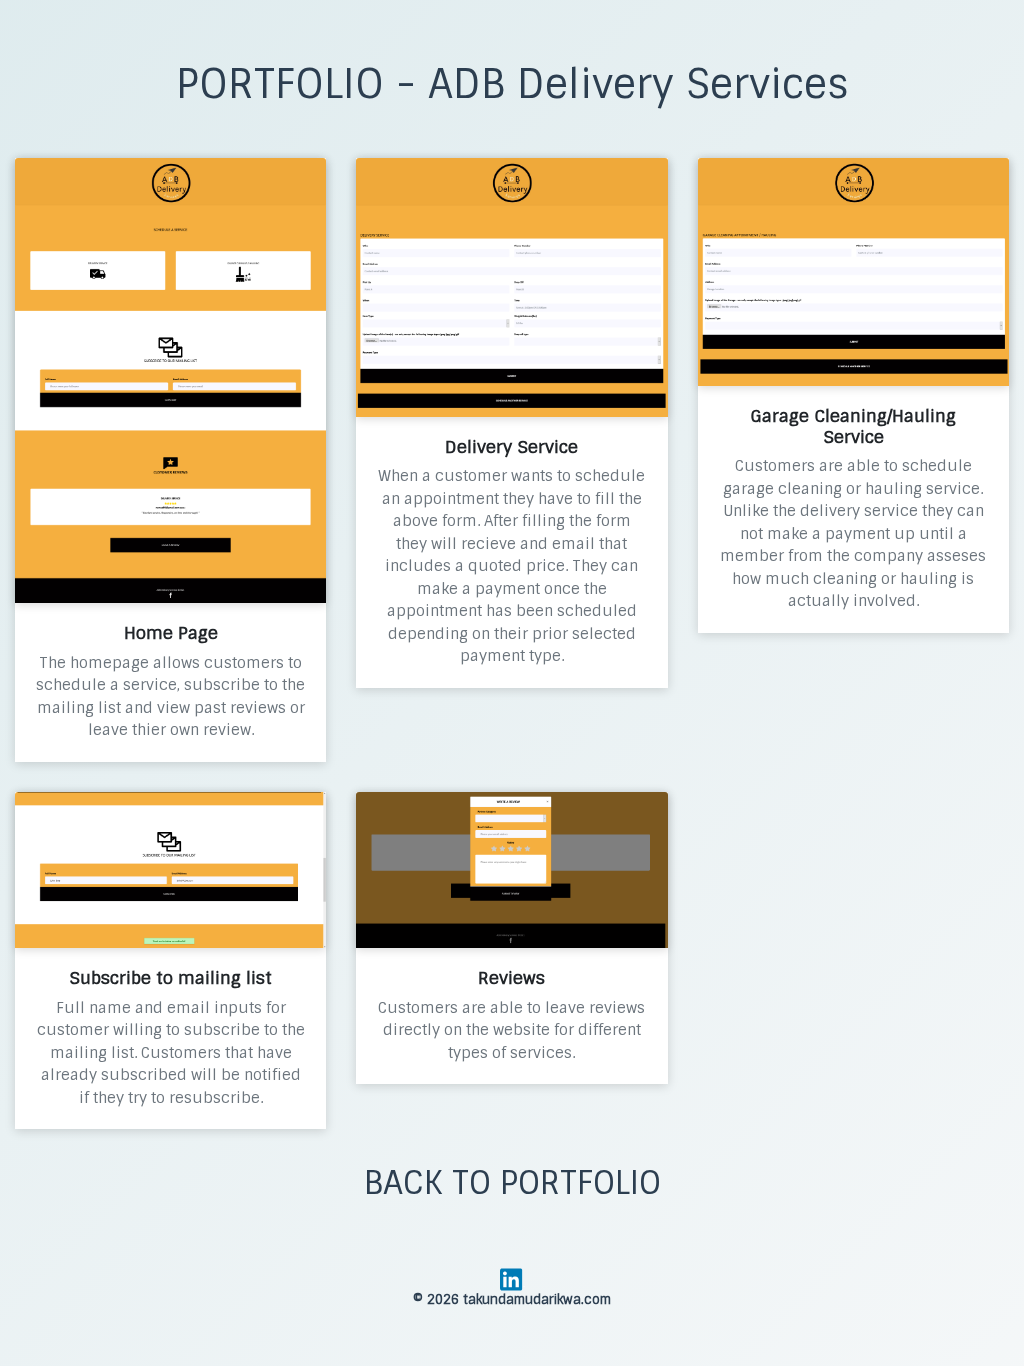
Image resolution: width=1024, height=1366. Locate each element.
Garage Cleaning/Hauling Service (853, 426)
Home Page (171, 633)
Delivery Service (511, 447)
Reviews (511, 978)
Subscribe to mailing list (170, 978)
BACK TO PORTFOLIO (512, 1183)
